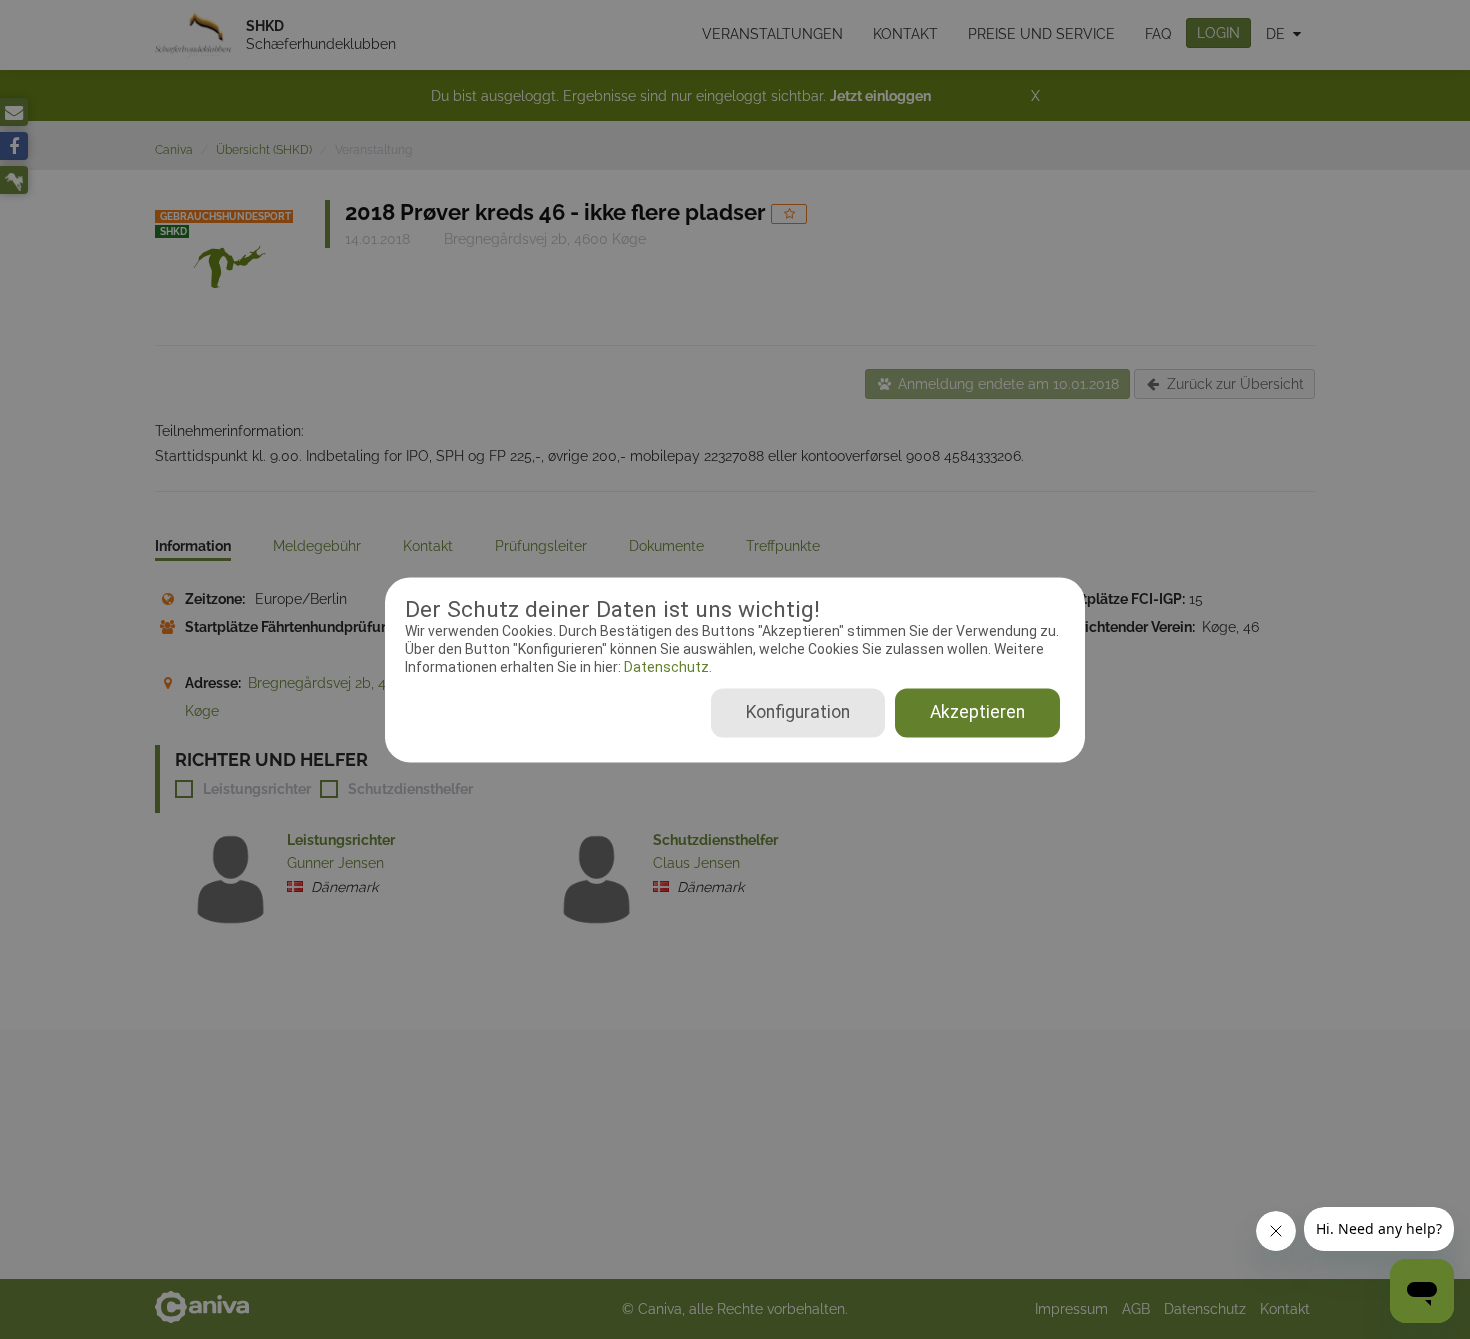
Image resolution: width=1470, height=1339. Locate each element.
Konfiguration (798, 712)
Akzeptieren (977, 712)
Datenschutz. (666, 668)
